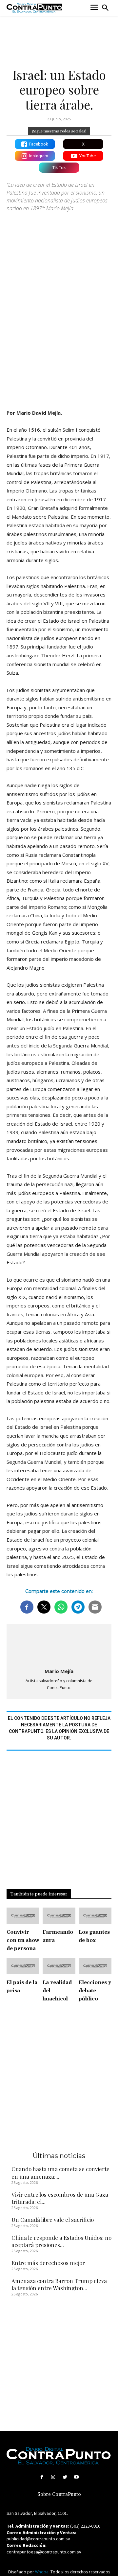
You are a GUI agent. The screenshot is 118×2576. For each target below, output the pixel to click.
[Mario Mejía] (59, 1647)
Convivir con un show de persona (23, 1940)
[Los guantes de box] (95, 1916)
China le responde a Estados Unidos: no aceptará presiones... (61, 2241)
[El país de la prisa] (23, 1966)
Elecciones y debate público (95, 1991)
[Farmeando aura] (59, 1916)
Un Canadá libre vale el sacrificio (53, 2220)
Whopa (42, 2572)
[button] (105, 8)
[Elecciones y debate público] (95, 1966)
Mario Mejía (59, 1671)
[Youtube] (76, 2477)
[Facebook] (42, 2477)
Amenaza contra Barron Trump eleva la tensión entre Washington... (59, 2284)
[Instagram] (53, 2477)
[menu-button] (94, 8)
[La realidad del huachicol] (59, 1966)
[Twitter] (65, 2477)
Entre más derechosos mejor (48, 2263)
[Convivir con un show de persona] (23, 1916)
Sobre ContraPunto (59, 2494)
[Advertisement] (59, 339)
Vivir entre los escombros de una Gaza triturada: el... (60, 2198)
